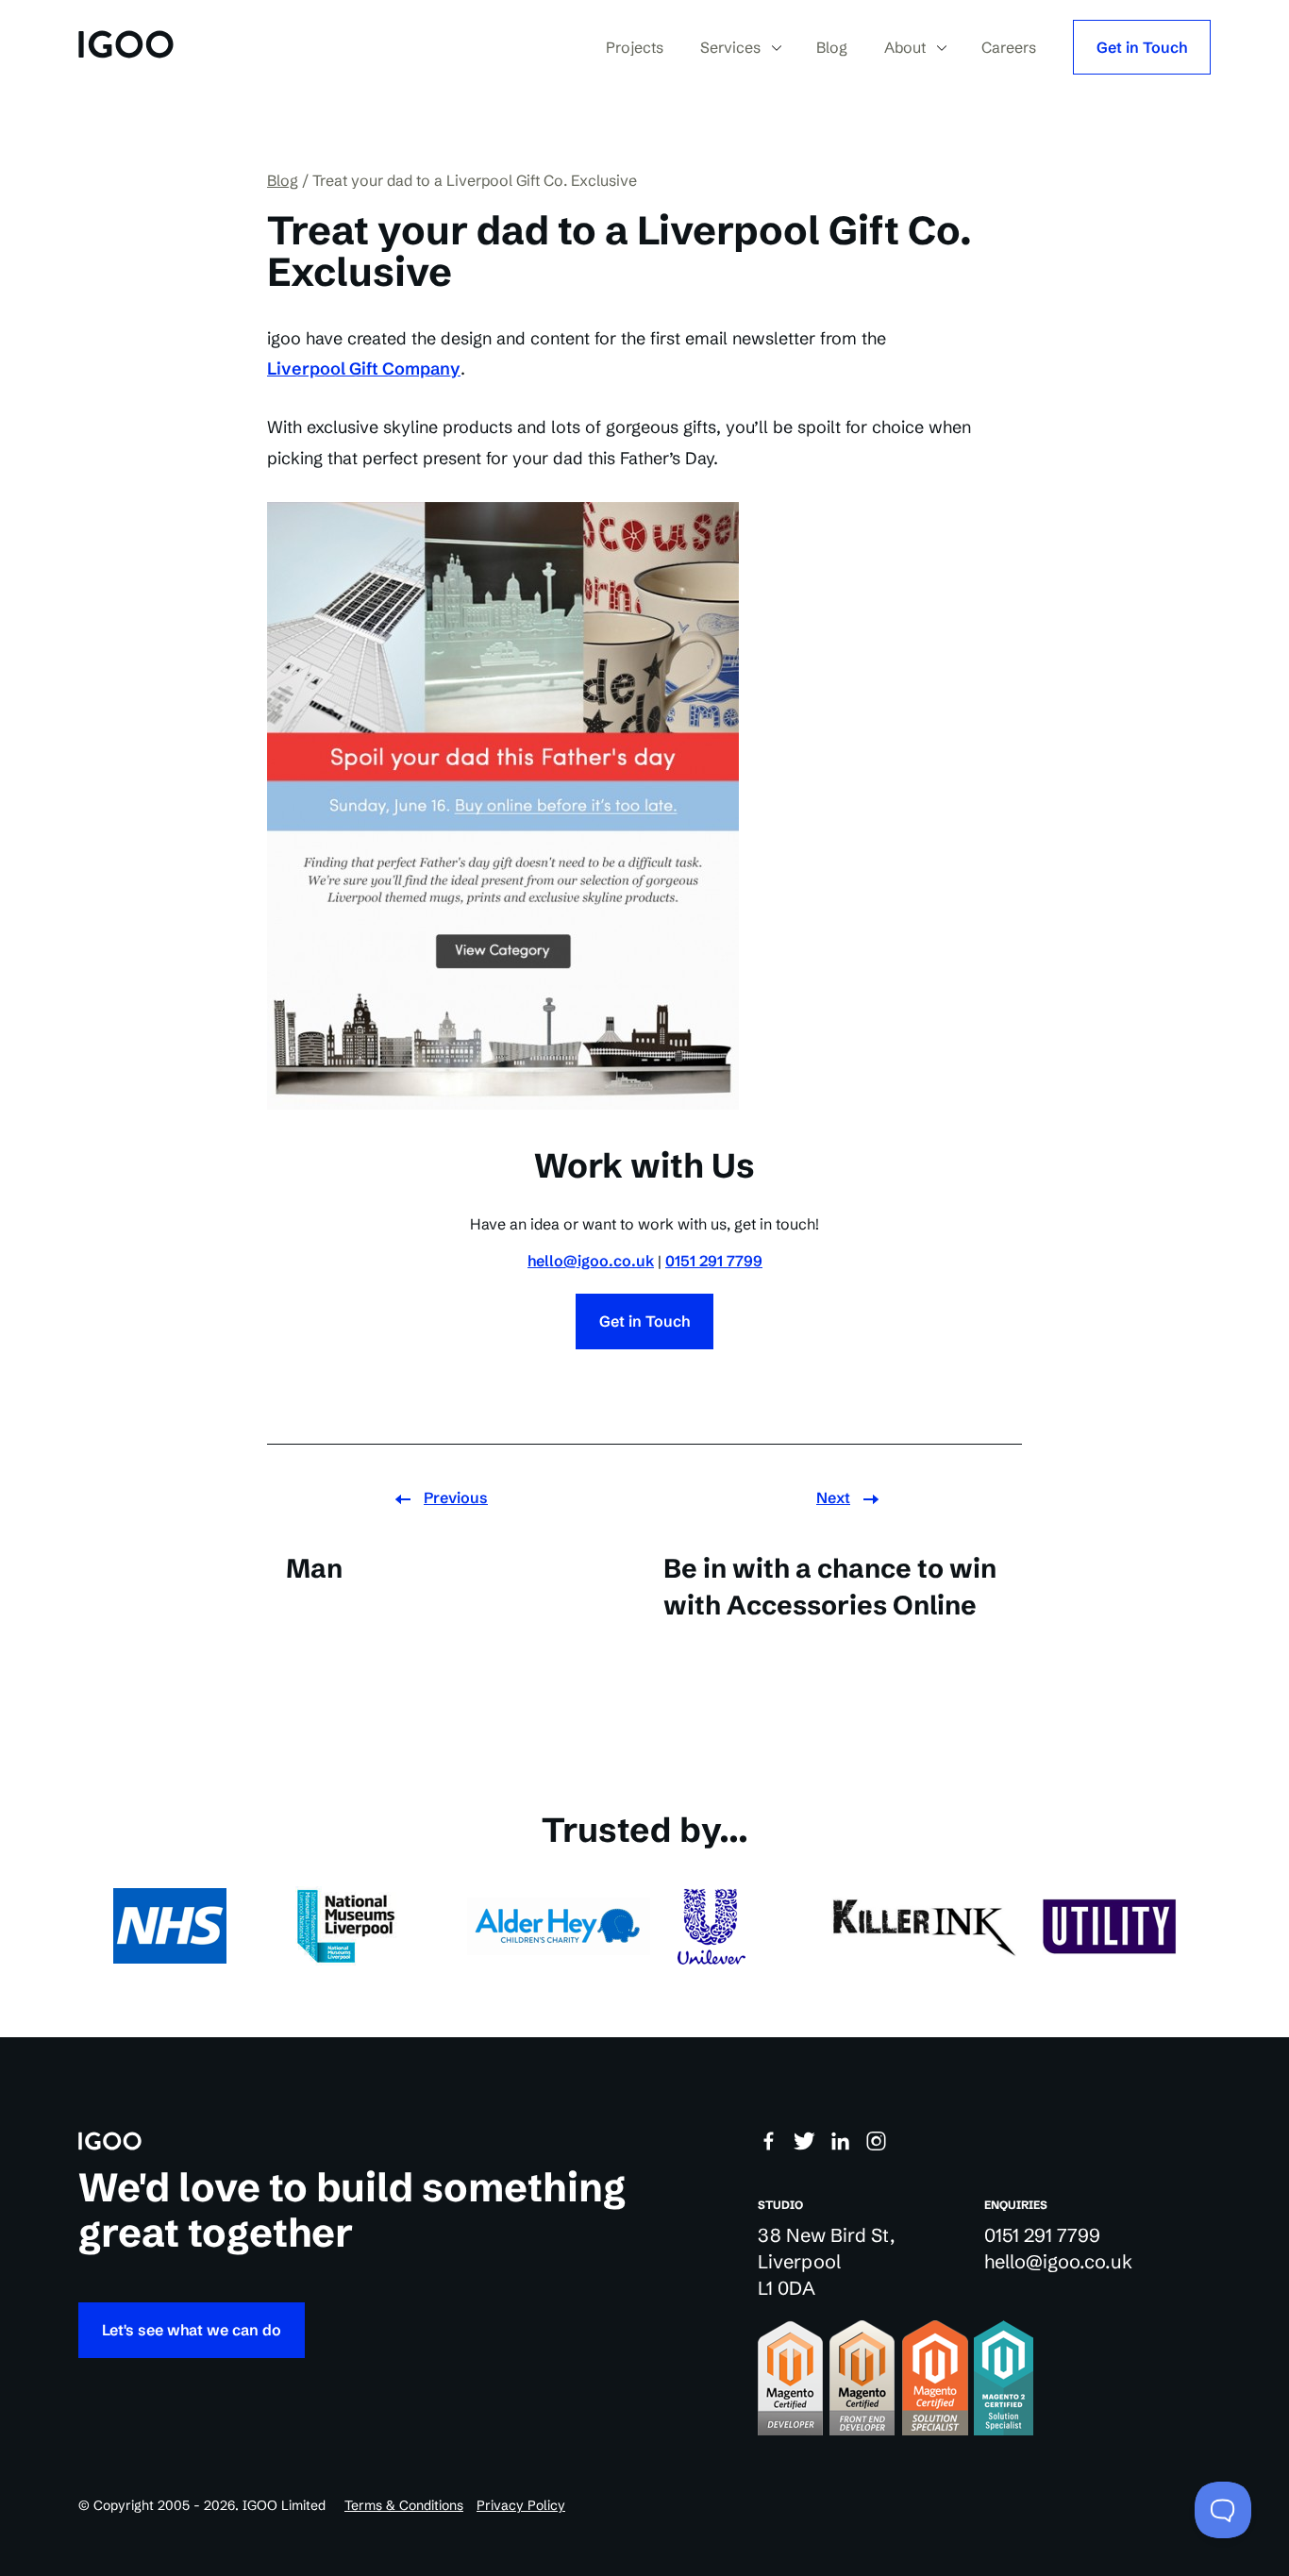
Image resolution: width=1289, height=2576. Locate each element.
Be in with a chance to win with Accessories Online (830, 1587)
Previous (456, 1497)
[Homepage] (126, 47)
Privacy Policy (521, 2505)
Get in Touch (1142, 47)
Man (314, 1568)
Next (833, 1497)
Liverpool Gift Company (364, 368)
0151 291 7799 (714, 1261)
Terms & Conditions (404, 2505)
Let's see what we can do (192, 2330)
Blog (283, 180)
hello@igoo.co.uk (591, 1261)
